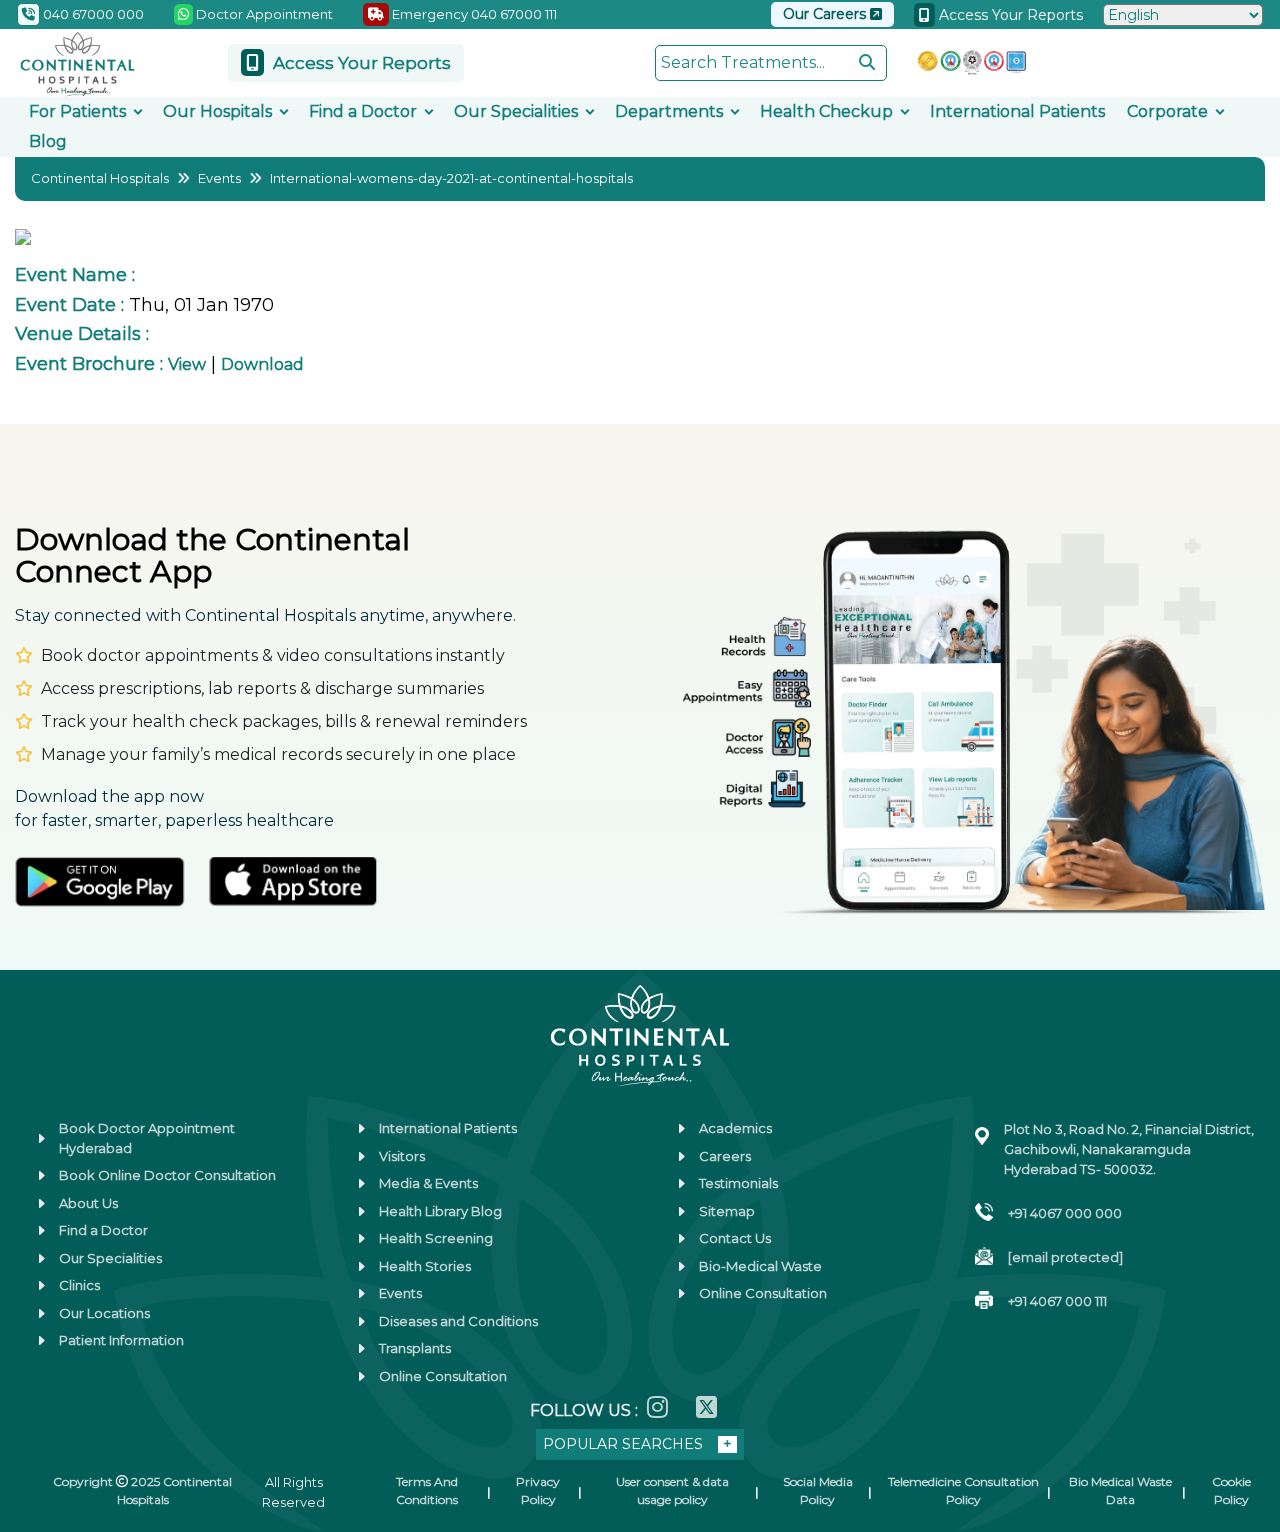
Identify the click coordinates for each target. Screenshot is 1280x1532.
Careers (725, 1156)
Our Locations (104, 1313)
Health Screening (436, 1238)
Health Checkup (826, 111)
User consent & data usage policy (672, 1490)
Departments (669, 111)
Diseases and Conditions (458, 1321)
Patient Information (121, 1340)
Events (219, 178)
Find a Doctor (363, 111)
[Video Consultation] (39, 1292)
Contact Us (735, 1238)
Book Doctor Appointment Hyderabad (147, 1138)
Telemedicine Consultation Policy (963, 1490)
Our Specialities (516, 111)
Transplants (415, 1348)
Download (262, 364)
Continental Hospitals (100, 178)
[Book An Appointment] (39, 1416)
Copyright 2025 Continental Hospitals (142, 1490)
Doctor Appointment (263, 14)
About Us (88, 1203)
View (187, 364)
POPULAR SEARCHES (623, 1444)
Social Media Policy (818, 1490)
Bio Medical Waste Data (1120, 1490)
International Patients (1017, 111)
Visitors (402, 1156)
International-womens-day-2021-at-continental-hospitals (451, 178)
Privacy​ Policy (538, 1490)
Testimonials (738, 1183)
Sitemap (727, 1211)
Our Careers (826, 14)
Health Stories (425, 1266)
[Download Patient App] (39, 1478)
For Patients (77, 111)
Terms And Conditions (427, 1490)
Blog (48, 141)
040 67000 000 (92, 14)
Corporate (1167, 111)
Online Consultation (443, 1376)
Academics (735, 1128)
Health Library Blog (440, 1211)
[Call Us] (39, 1354)
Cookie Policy (1231, 1490)
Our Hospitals (217, 111)
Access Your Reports (1009, 15)
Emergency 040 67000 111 (473, 14)
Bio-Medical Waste (760, 1266)
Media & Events (428, 1183)
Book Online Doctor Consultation (167, 1175)
